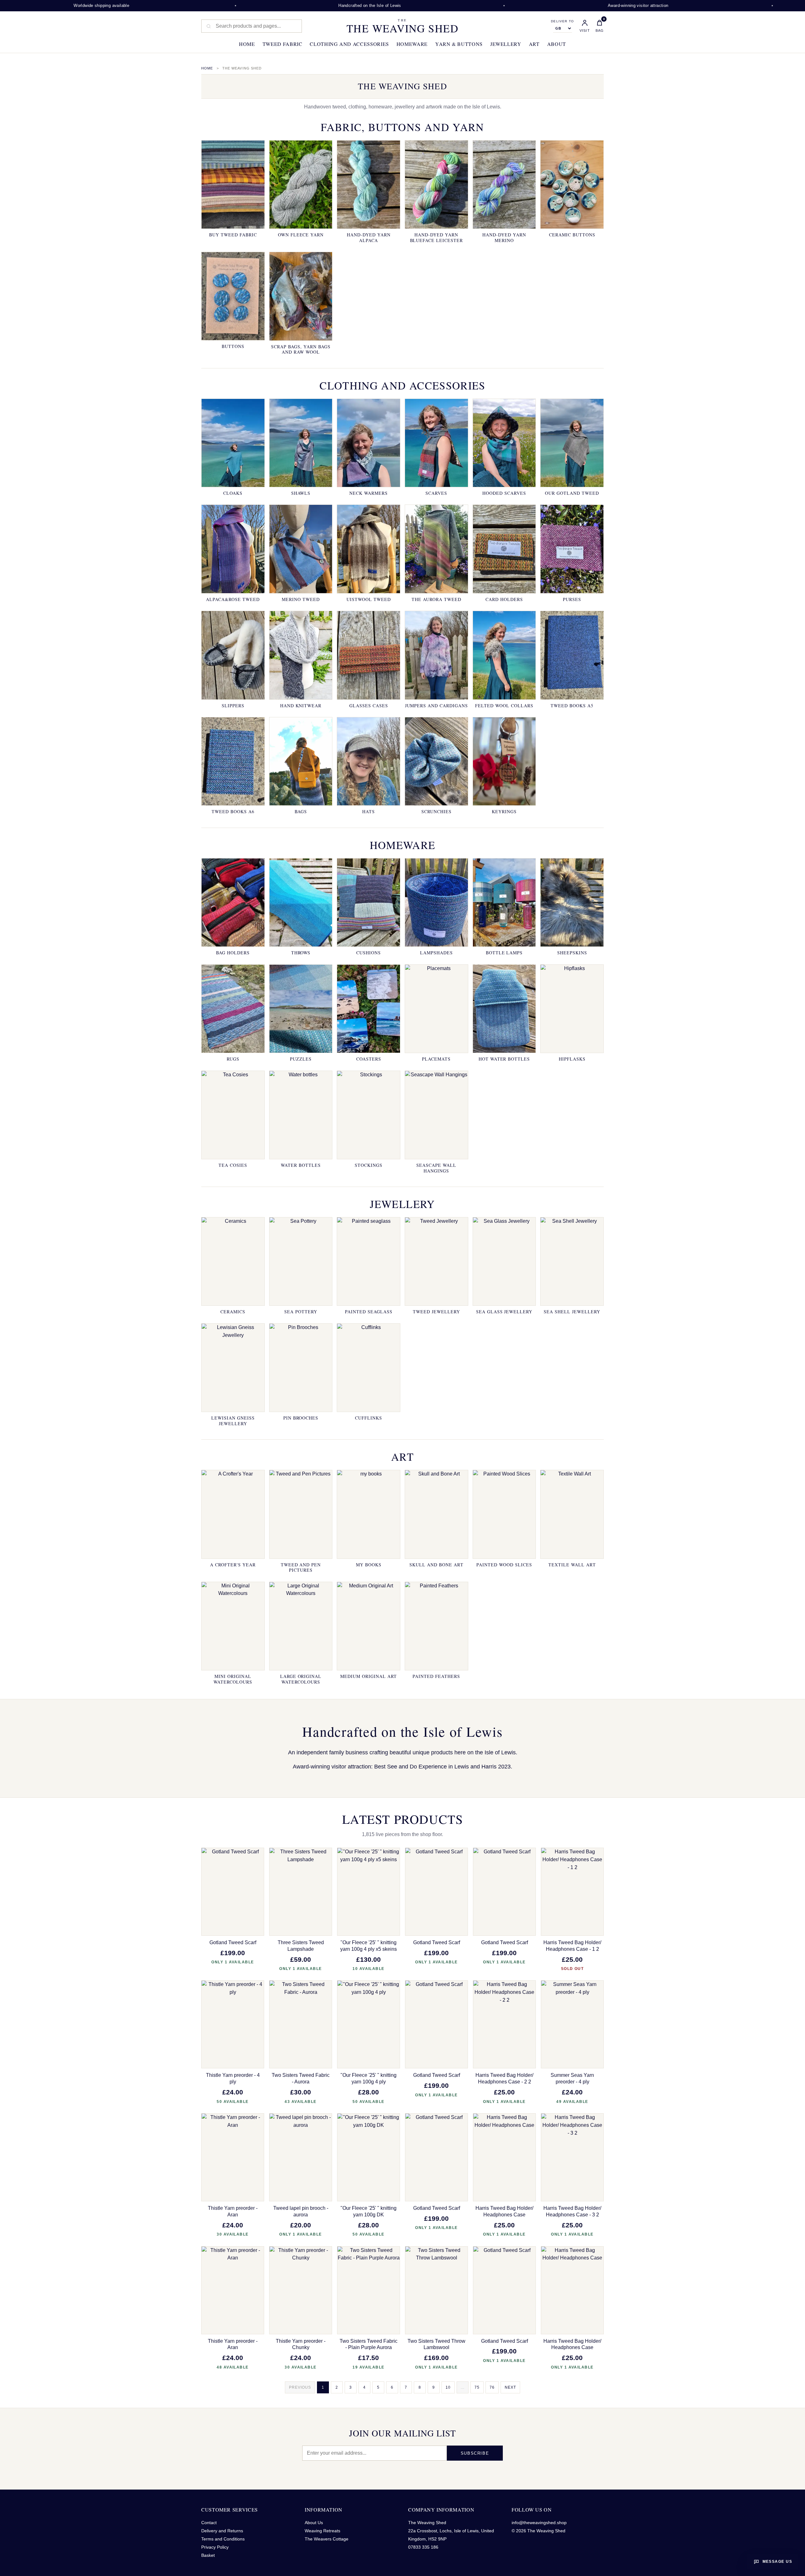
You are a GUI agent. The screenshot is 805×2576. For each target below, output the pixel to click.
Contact (209, 2523)
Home (247, 44)
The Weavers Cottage (327, 2539)
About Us (314, 2523)
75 (477, 2387)
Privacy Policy (215, 2547)
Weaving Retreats (322, 2531)
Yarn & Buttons (459, 44)
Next (510, 2387)
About (557, 44)
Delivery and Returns (222, 2531)
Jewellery (506, 44)
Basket (208, 2555)
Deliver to (562, 21)
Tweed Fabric (283, 44)
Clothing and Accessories (349, 44)
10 (448, 2387)
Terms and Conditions (223, 2539)
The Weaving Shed (402, 26)
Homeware (412, 44)
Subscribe (475, 2453)
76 (492, 2387)
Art (534, 44)
